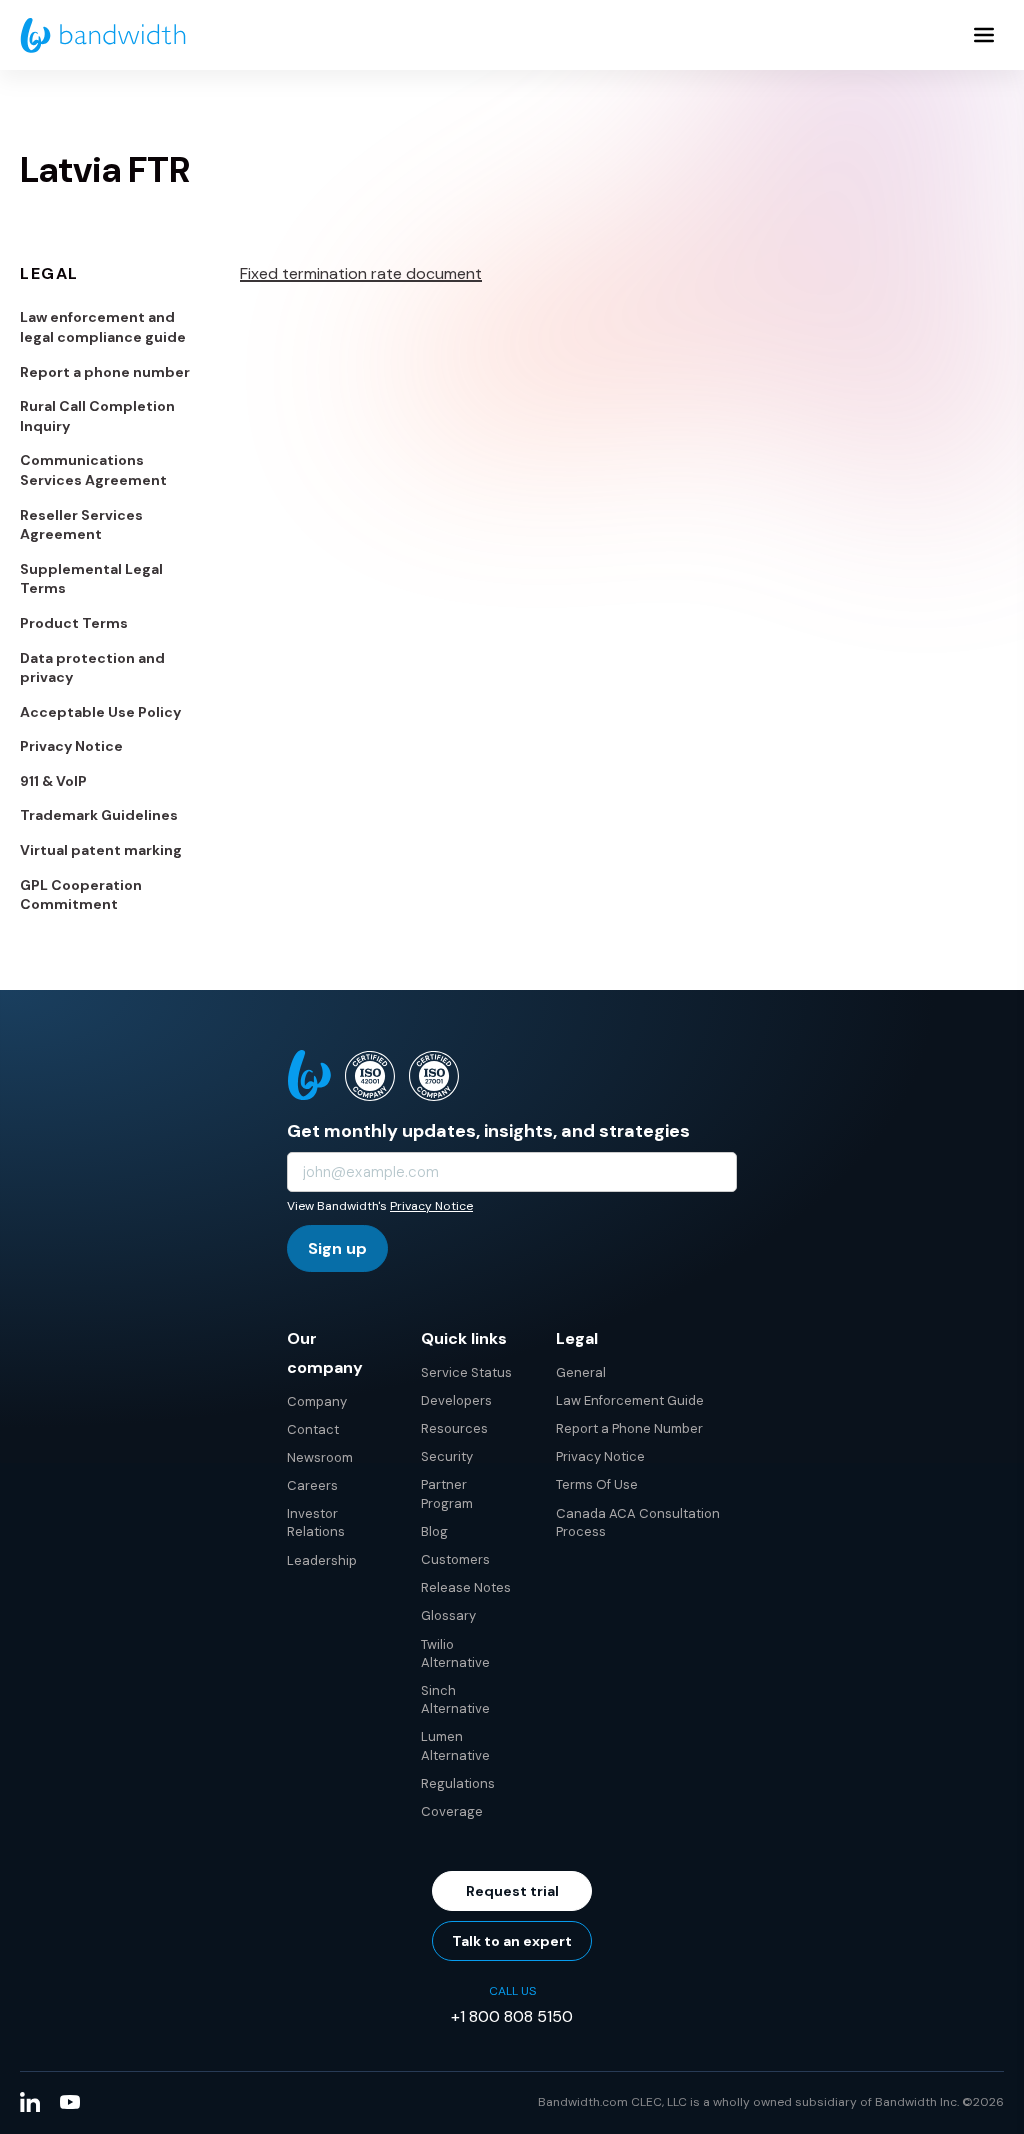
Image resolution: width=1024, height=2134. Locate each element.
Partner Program (447, 1493)
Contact (313, 1429)
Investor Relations (316, 1522)
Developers (456, 1400)
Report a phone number (105, 372)
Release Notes (466, 1587)
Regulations (458, 1783)
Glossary (448, 1615)
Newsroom (320, 1457)
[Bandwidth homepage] (103, 35)
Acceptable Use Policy (100, 712)
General (581, 1372)
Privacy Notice (71, 746)
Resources (454, 1428)
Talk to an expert (512, 1941)
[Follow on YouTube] (70, 2102)
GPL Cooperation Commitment (81, 895)
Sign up (337, 1248)
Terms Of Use (597, 1484)
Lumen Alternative (455, 1745)
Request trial (512, 1891)
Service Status (466, 1372)
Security (447, 1456)
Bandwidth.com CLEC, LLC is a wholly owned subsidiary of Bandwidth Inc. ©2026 (771, 2102)
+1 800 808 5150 (512, 2016)
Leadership (322, 1560)
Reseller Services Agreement (81, 525)
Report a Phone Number (629, 1428)
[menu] (984, 35)
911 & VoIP (53, 781)
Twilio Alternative (455, 1653)
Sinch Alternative (455, 1699)
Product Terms (74, 623)
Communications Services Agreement (93, 470)
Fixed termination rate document (361, 273)
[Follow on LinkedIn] (30, 2102)
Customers (455, 1559)
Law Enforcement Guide (630, 1400)
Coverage (452, 1811)
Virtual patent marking (101, 850)
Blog (434, 1531)
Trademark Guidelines (99, 815)
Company (317, 1401)
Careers (312, 1485)
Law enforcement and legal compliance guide (103, 327)
